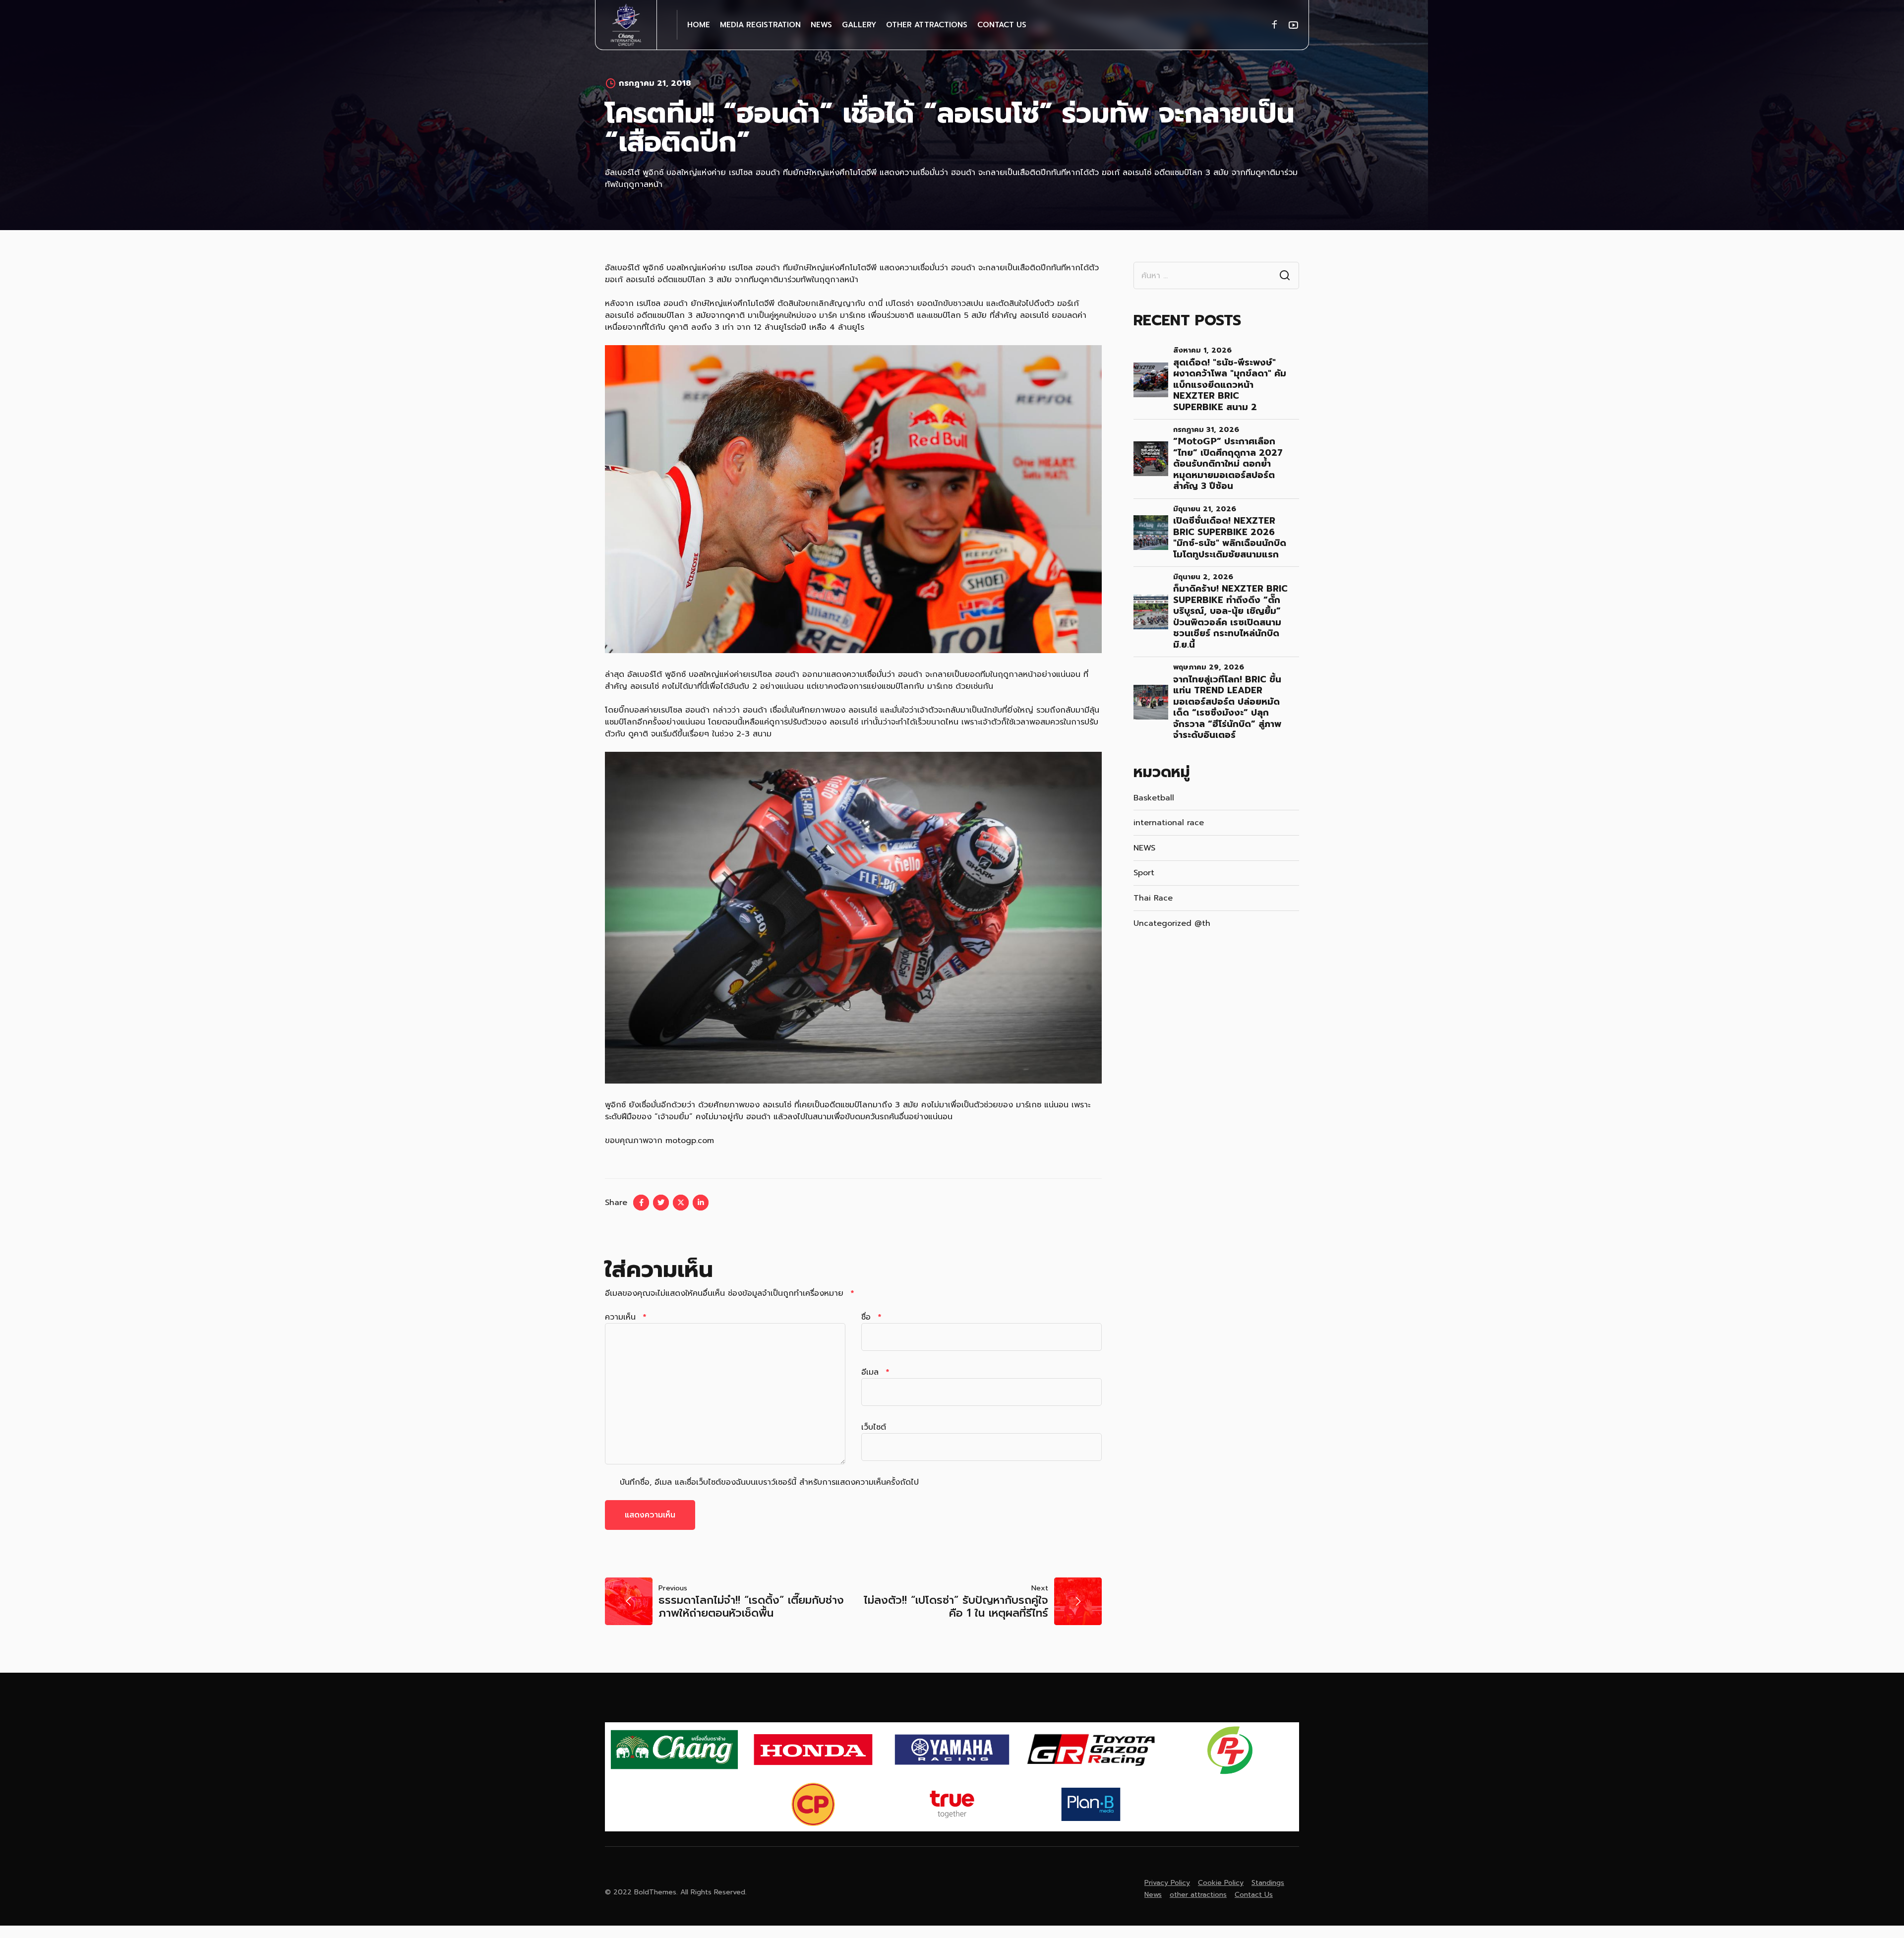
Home (699, 25)
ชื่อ (871, 1317)
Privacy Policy (1167, 1883)
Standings (1268, 1883)
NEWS (1144, 848)
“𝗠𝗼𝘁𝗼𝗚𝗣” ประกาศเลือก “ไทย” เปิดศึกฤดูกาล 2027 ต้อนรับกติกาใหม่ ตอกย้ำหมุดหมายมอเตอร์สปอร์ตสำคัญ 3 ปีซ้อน (1228, 464)
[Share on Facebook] (641, 1203)
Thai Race (1153, 898)
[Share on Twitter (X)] (681, 1203)
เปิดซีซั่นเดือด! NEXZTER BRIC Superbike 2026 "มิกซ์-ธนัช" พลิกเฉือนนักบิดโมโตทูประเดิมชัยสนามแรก (1230, 538)
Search (1285, 276)
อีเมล (875, 1372)
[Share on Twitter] (661, 1203)
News (821, 25)
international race (1169, 823)
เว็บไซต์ (874, 1427)
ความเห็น (625, 1317)
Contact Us (1002, 25)
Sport (1144, 873)
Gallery (859, 25)
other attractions (927, 25)
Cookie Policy (1221, 1883)
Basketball (1154, 798)
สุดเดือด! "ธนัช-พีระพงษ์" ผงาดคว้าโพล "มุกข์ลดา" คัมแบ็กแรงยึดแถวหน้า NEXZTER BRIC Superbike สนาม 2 (1230, 385)
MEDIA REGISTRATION (760, 25)
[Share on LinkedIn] (701, 1203)
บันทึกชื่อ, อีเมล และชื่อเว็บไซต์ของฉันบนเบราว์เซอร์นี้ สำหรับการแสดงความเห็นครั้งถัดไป (769, 1482)
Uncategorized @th (1172, 923)
